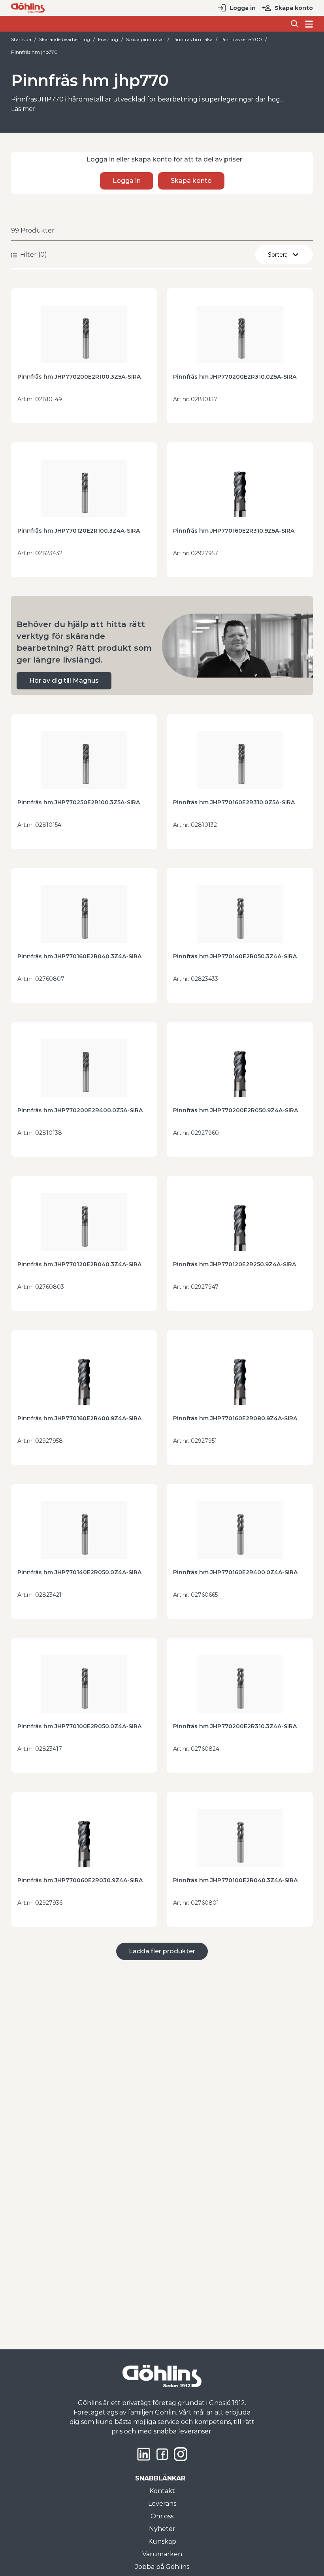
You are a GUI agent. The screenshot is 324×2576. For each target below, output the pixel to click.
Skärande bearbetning (65, 39)
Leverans (162, 2504)
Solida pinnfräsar (145, 39)
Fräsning (108, 39)
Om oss (162, 2516)
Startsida (21, 39)
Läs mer (23, 109)
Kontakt (162, 2491)
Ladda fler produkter (162, 1951)
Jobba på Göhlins (162, 2567)
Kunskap (162, 2541)
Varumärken (162, 2554)
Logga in (243, 8)
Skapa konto (294, 8)
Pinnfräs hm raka (192, 39)
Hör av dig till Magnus (64, 681)
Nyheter (162, 2529)
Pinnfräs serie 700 (241, 39)
